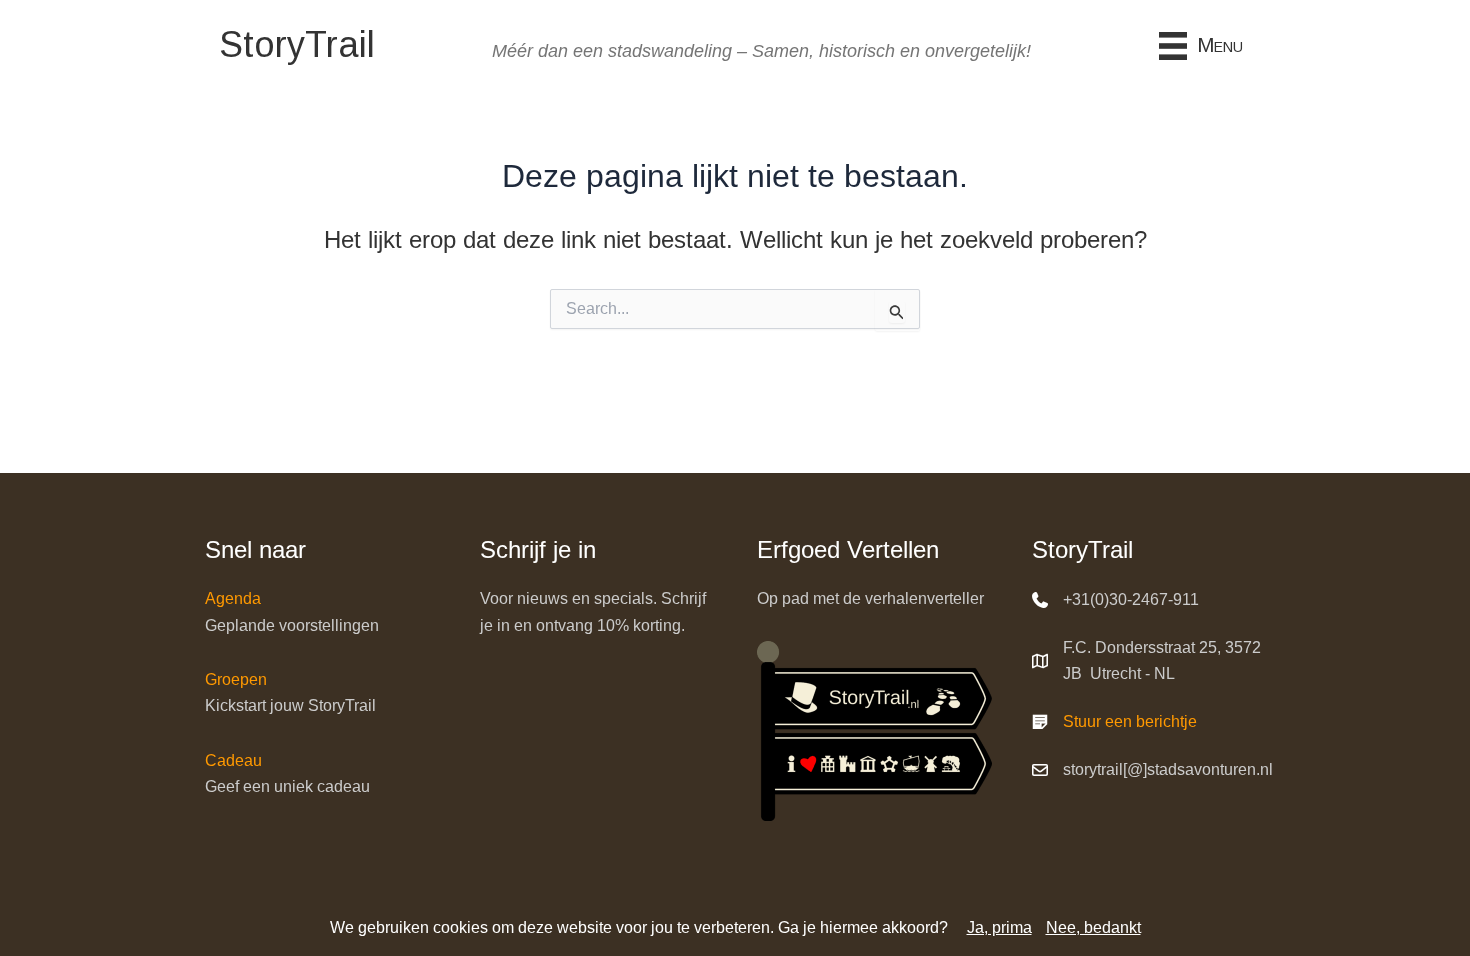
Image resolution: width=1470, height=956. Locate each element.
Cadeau (233, 760)
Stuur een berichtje (1130, 721)
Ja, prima (999, 927)
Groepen (236, 679)
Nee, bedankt (1093, 927)
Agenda (233, 598)
